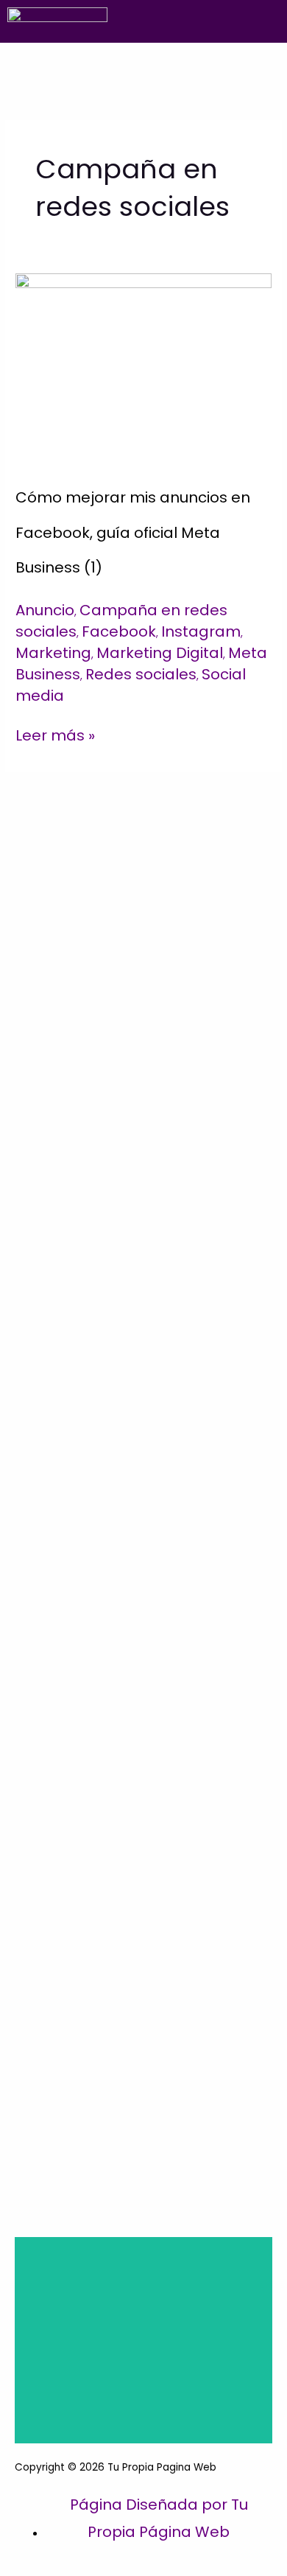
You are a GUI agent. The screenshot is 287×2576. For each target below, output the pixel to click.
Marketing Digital (160, 653)
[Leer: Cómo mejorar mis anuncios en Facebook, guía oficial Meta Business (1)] (143, 366)
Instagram (201, 631)
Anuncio (45, 610)
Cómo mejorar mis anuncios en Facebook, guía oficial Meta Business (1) (133, 532)
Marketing (53, 653)
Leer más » (55, 734)
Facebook (119, 631)
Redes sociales (141, 674)
